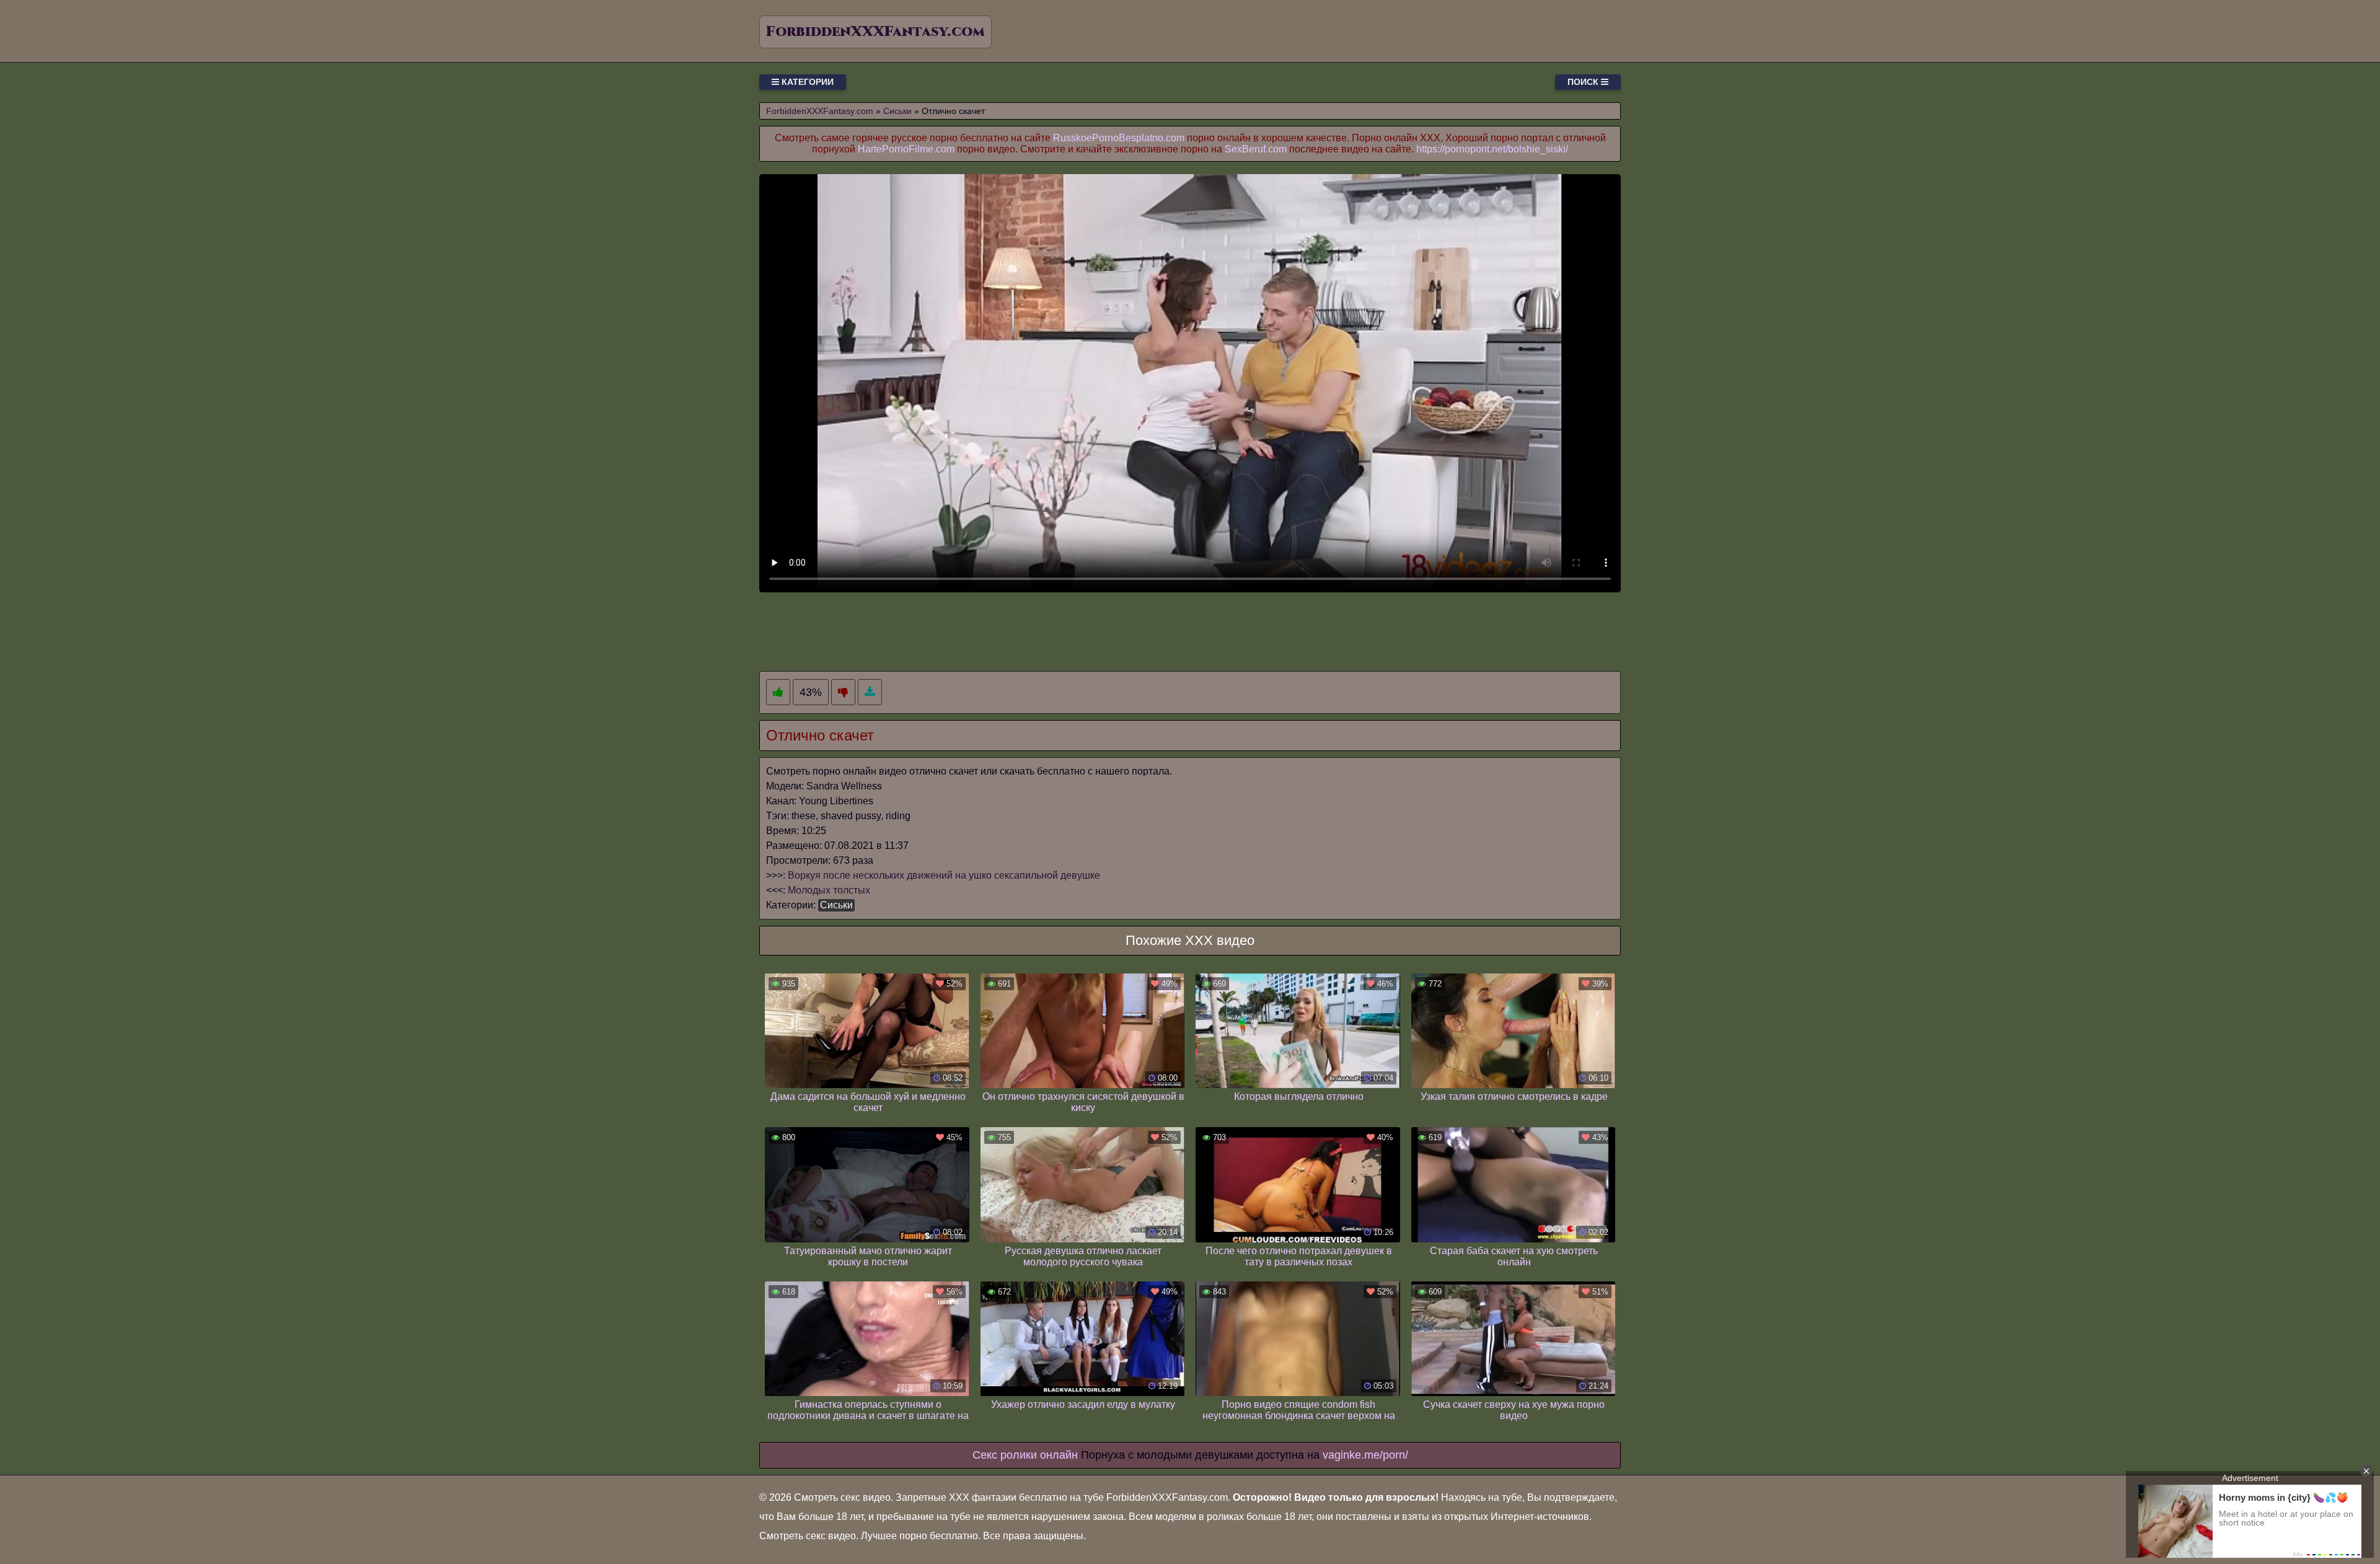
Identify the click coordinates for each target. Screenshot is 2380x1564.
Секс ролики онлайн (1025, 1455)
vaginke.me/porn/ (1365, 1455)
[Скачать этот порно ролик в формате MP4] (870, 692)
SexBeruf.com (1256, 149)
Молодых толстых (829, 890)
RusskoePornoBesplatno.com (1119, 138)
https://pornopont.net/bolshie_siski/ (1492, 149)
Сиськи (836, 905)
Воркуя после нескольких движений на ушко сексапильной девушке (944, 875)
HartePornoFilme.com (906, 149)
